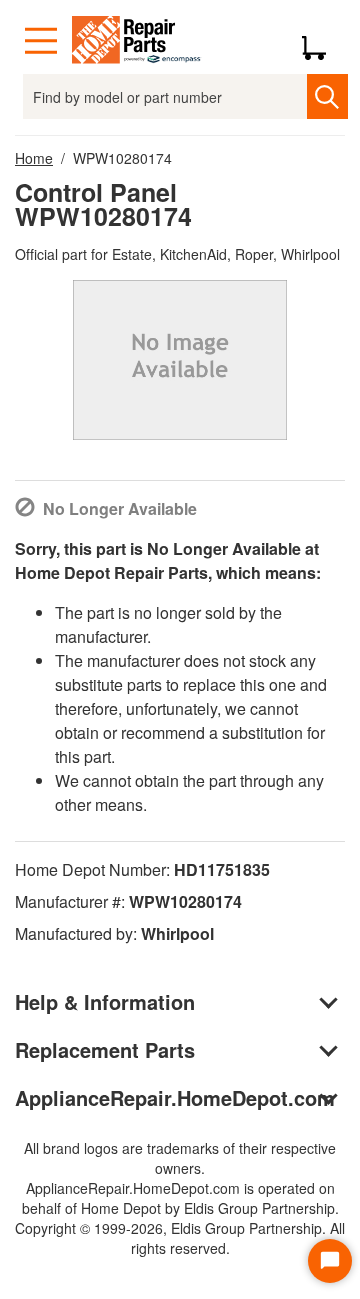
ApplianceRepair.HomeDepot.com (175, 1097)
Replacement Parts (105, 1049)
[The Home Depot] (137, 41)
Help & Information (105, 1001)
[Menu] (41, 41)
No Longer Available (120, 508)
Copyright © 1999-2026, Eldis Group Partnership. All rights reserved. (180, 1238)
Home (34, 158)
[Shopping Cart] (321, 41)
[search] (327, 96)
